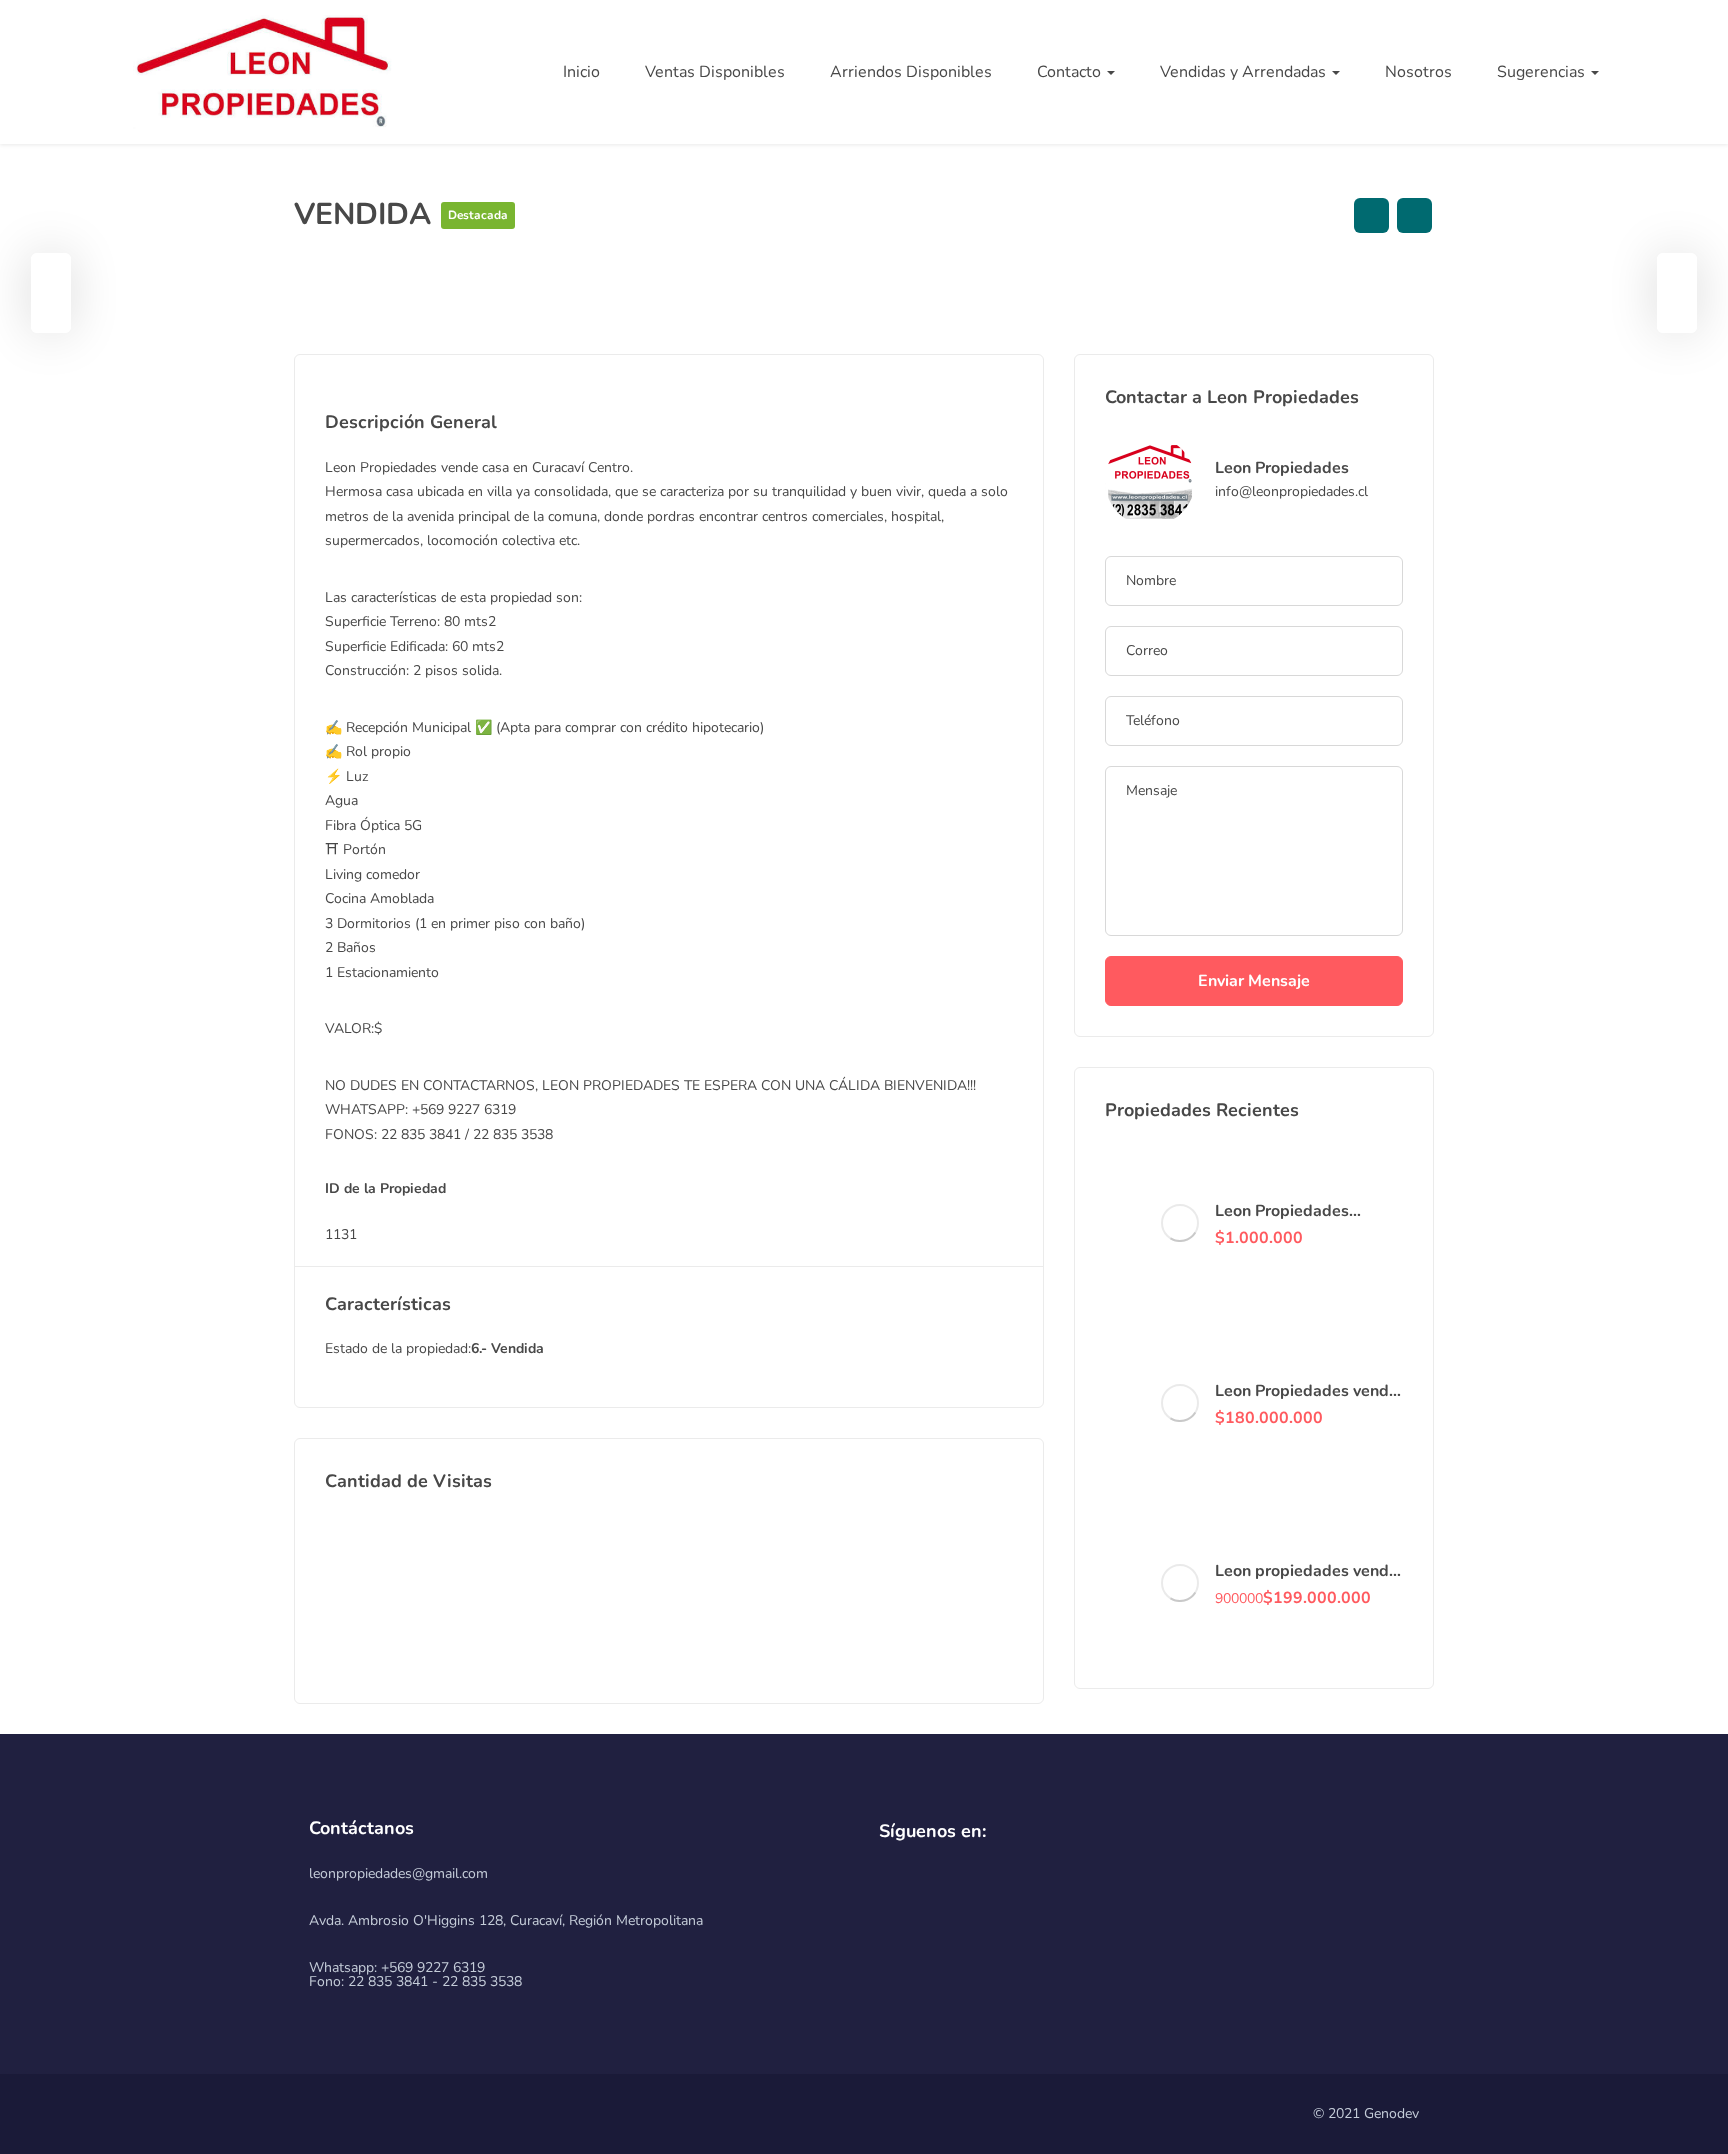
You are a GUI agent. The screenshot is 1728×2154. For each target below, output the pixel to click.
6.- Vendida (507, 1348)
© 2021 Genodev (1366, 2113)
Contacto (1071, 72)
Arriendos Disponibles (911, 72)
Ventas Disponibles (715, 72)
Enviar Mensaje (1254, 981)
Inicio (581, 72)
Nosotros (1418, 72)
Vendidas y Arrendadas (1245, 72)
